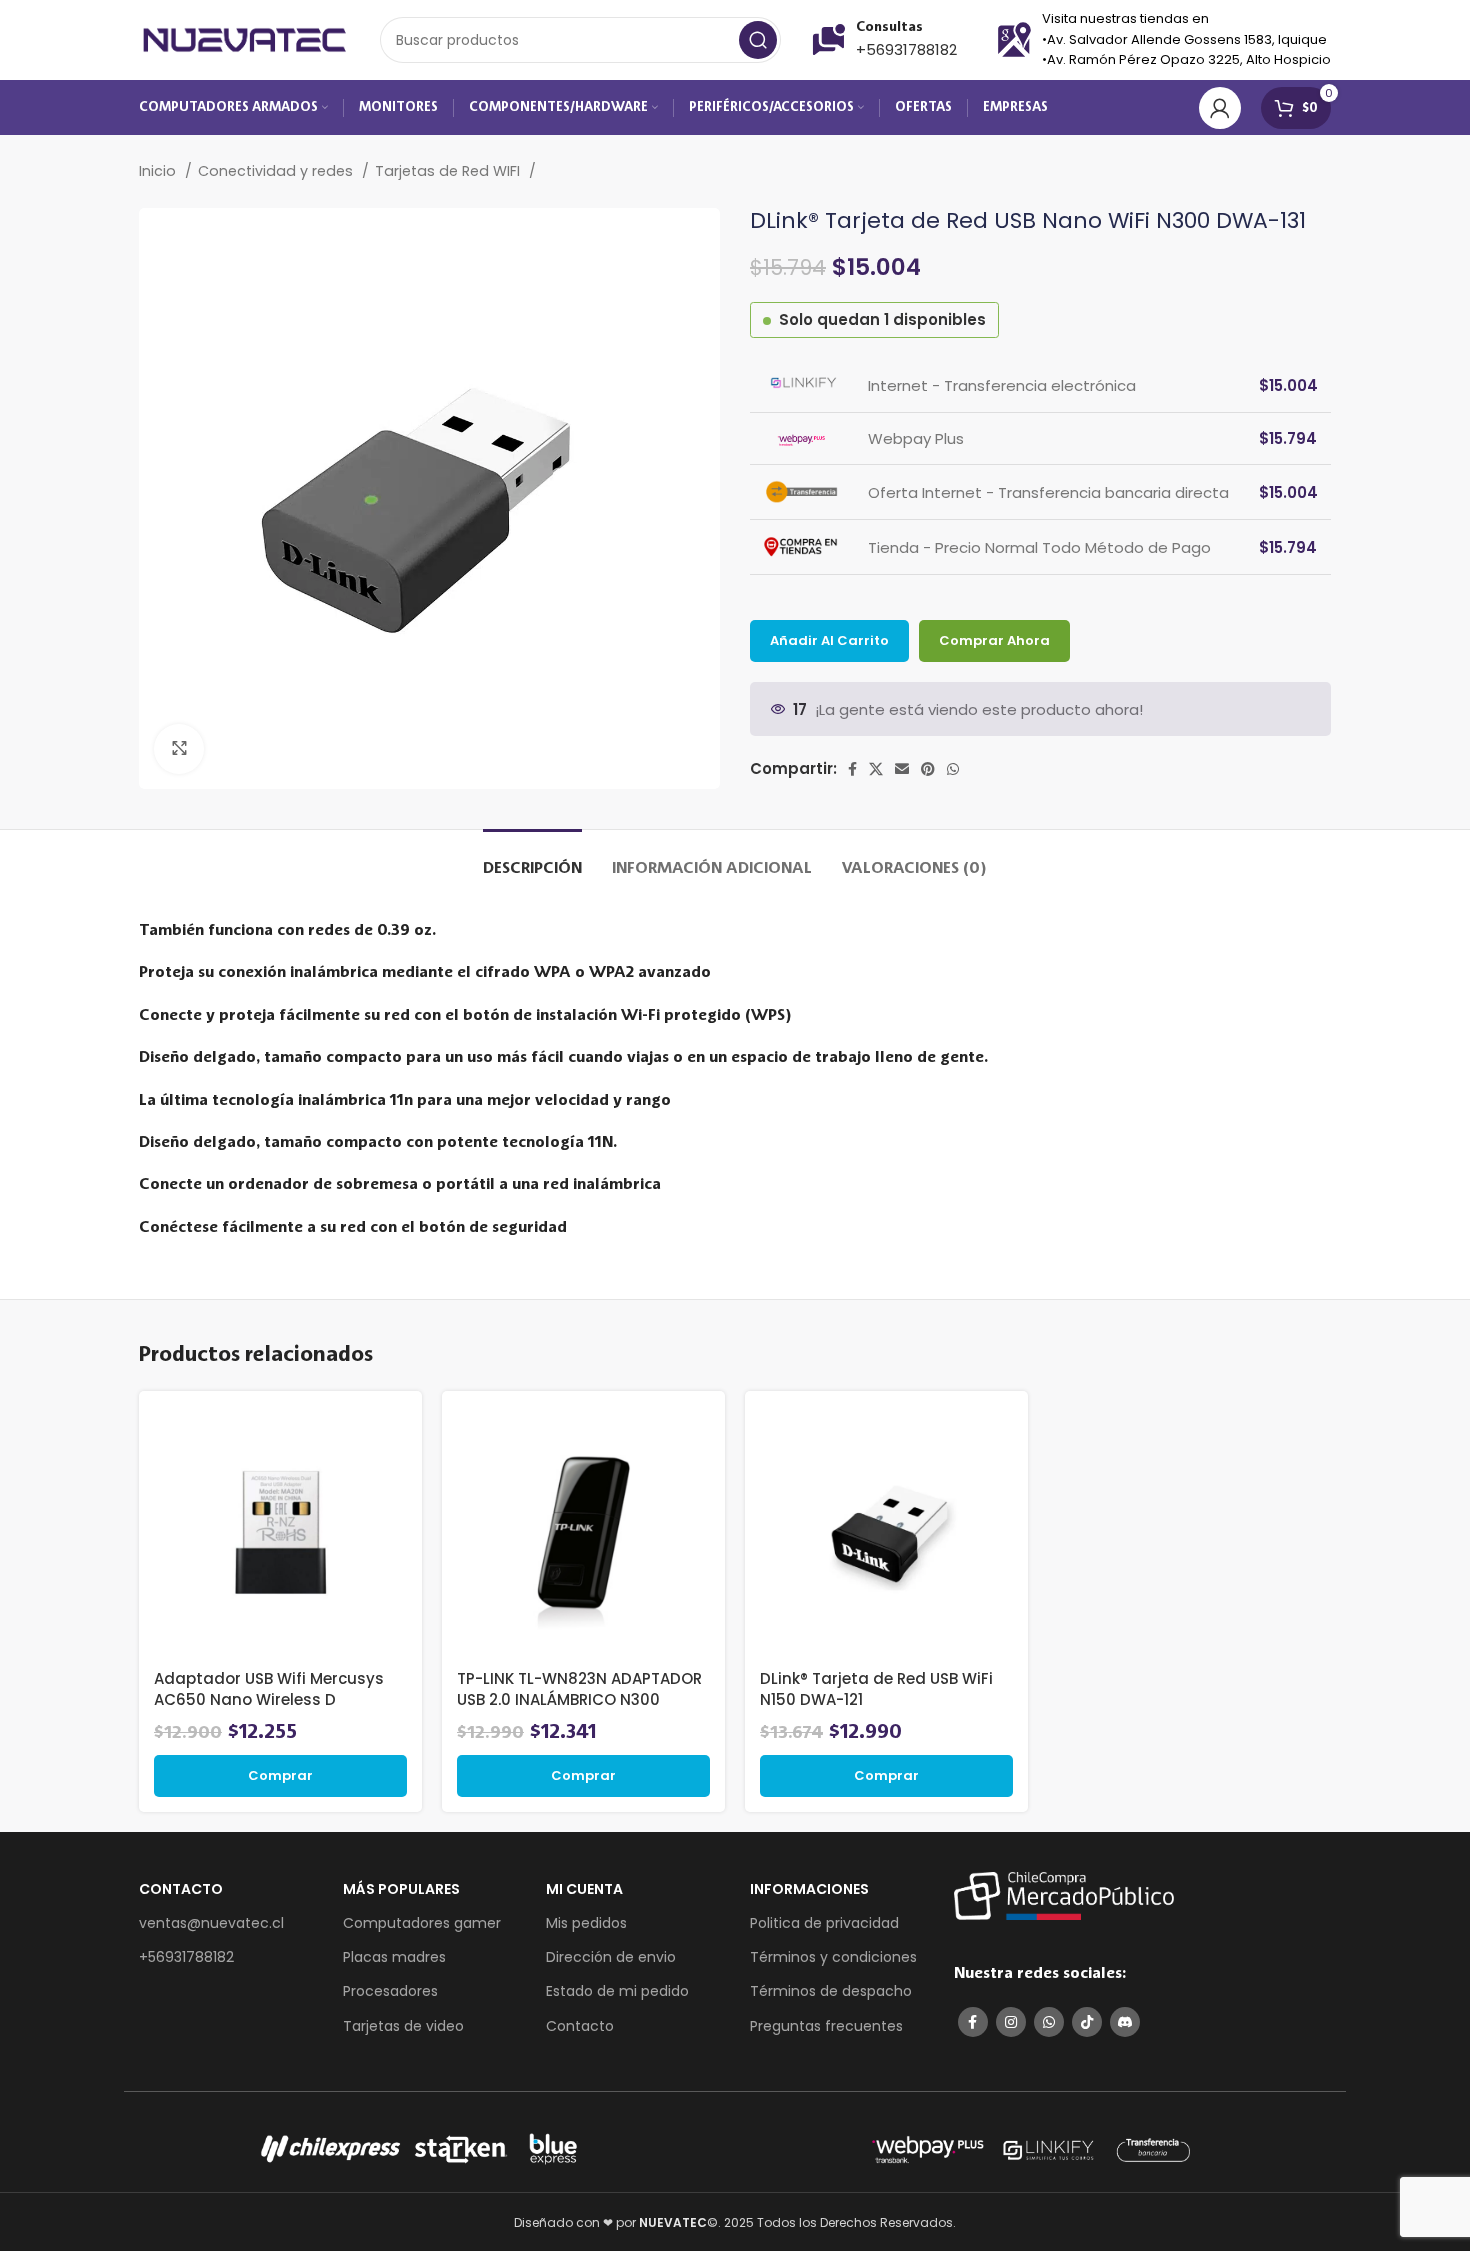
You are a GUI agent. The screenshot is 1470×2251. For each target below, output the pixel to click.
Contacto (580, 2026)
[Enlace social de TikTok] (1087, 2022)
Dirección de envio (611, 1957)
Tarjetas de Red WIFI (449, 171)
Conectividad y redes (277, 171)
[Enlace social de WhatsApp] (953, 769)
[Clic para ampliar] (179, 749)
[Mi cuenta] (1220, 108)
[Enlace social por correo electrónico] (902, 769)
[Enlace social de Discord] (1125, 2022)
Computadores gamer (422, 1923)
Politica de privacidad (824, 1923)
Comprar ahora (994, 640)
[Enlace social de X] (876, 769)
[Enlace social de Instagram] (1011, 2022)
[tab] (532, 859)
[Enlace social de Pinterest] (928, 769)
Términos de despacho (831, 1991)
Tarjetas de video (403, 2026)
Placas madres (394, 1957)
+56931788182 (906, 49)
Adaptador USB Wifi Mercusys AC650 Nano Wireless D (269, 1689)
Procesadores (390, 1991)
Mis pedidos (586, 1923)
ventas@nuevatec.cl (211, 1923)
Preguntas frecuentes (826, 2026)
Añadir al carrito (829, 640)
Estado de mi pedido (617, 1991)
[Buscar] (758, 40)
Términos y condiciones (833, 1957)
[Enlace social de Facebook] (852, 769)
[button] (280, 1776)
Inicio (159, 171)
